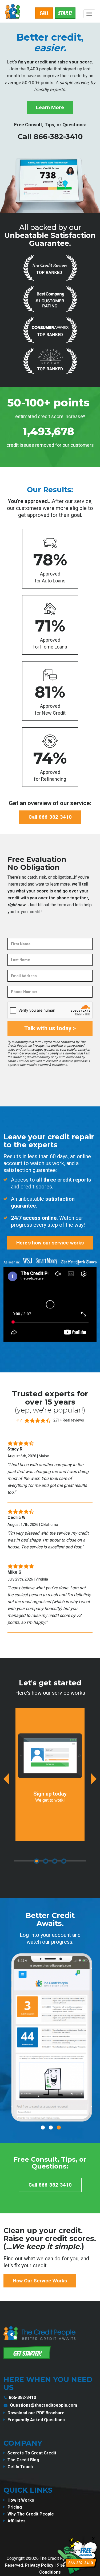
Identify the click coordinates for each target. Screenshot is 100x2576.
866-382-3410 (22, 2397)
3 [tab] (55, 1861)
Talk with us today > (50, 1028)
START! (65, 13)
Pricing (15, 2507)
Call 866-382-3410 (50, 137)
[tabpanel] (50, 1775)
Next (94, 1779)
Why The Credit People (31, 2514)
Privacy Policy (39, 2565)
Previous (6, 1779)
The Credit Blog (23, 2460)
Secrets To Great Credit (32, 2453)
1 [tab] (37, 1861)
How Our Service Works (40, 2281)
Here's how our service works (50, 1243)
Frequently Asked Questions (36, 2420)
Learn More (50, 107)
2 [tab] (46, 1861)
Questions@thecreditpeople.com (43, 2405)
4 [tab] (64, 1861)
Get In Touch (20, 2467)
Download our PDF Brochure (36, 2413)
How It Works (21, 2500)
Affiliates (17, 2521)
